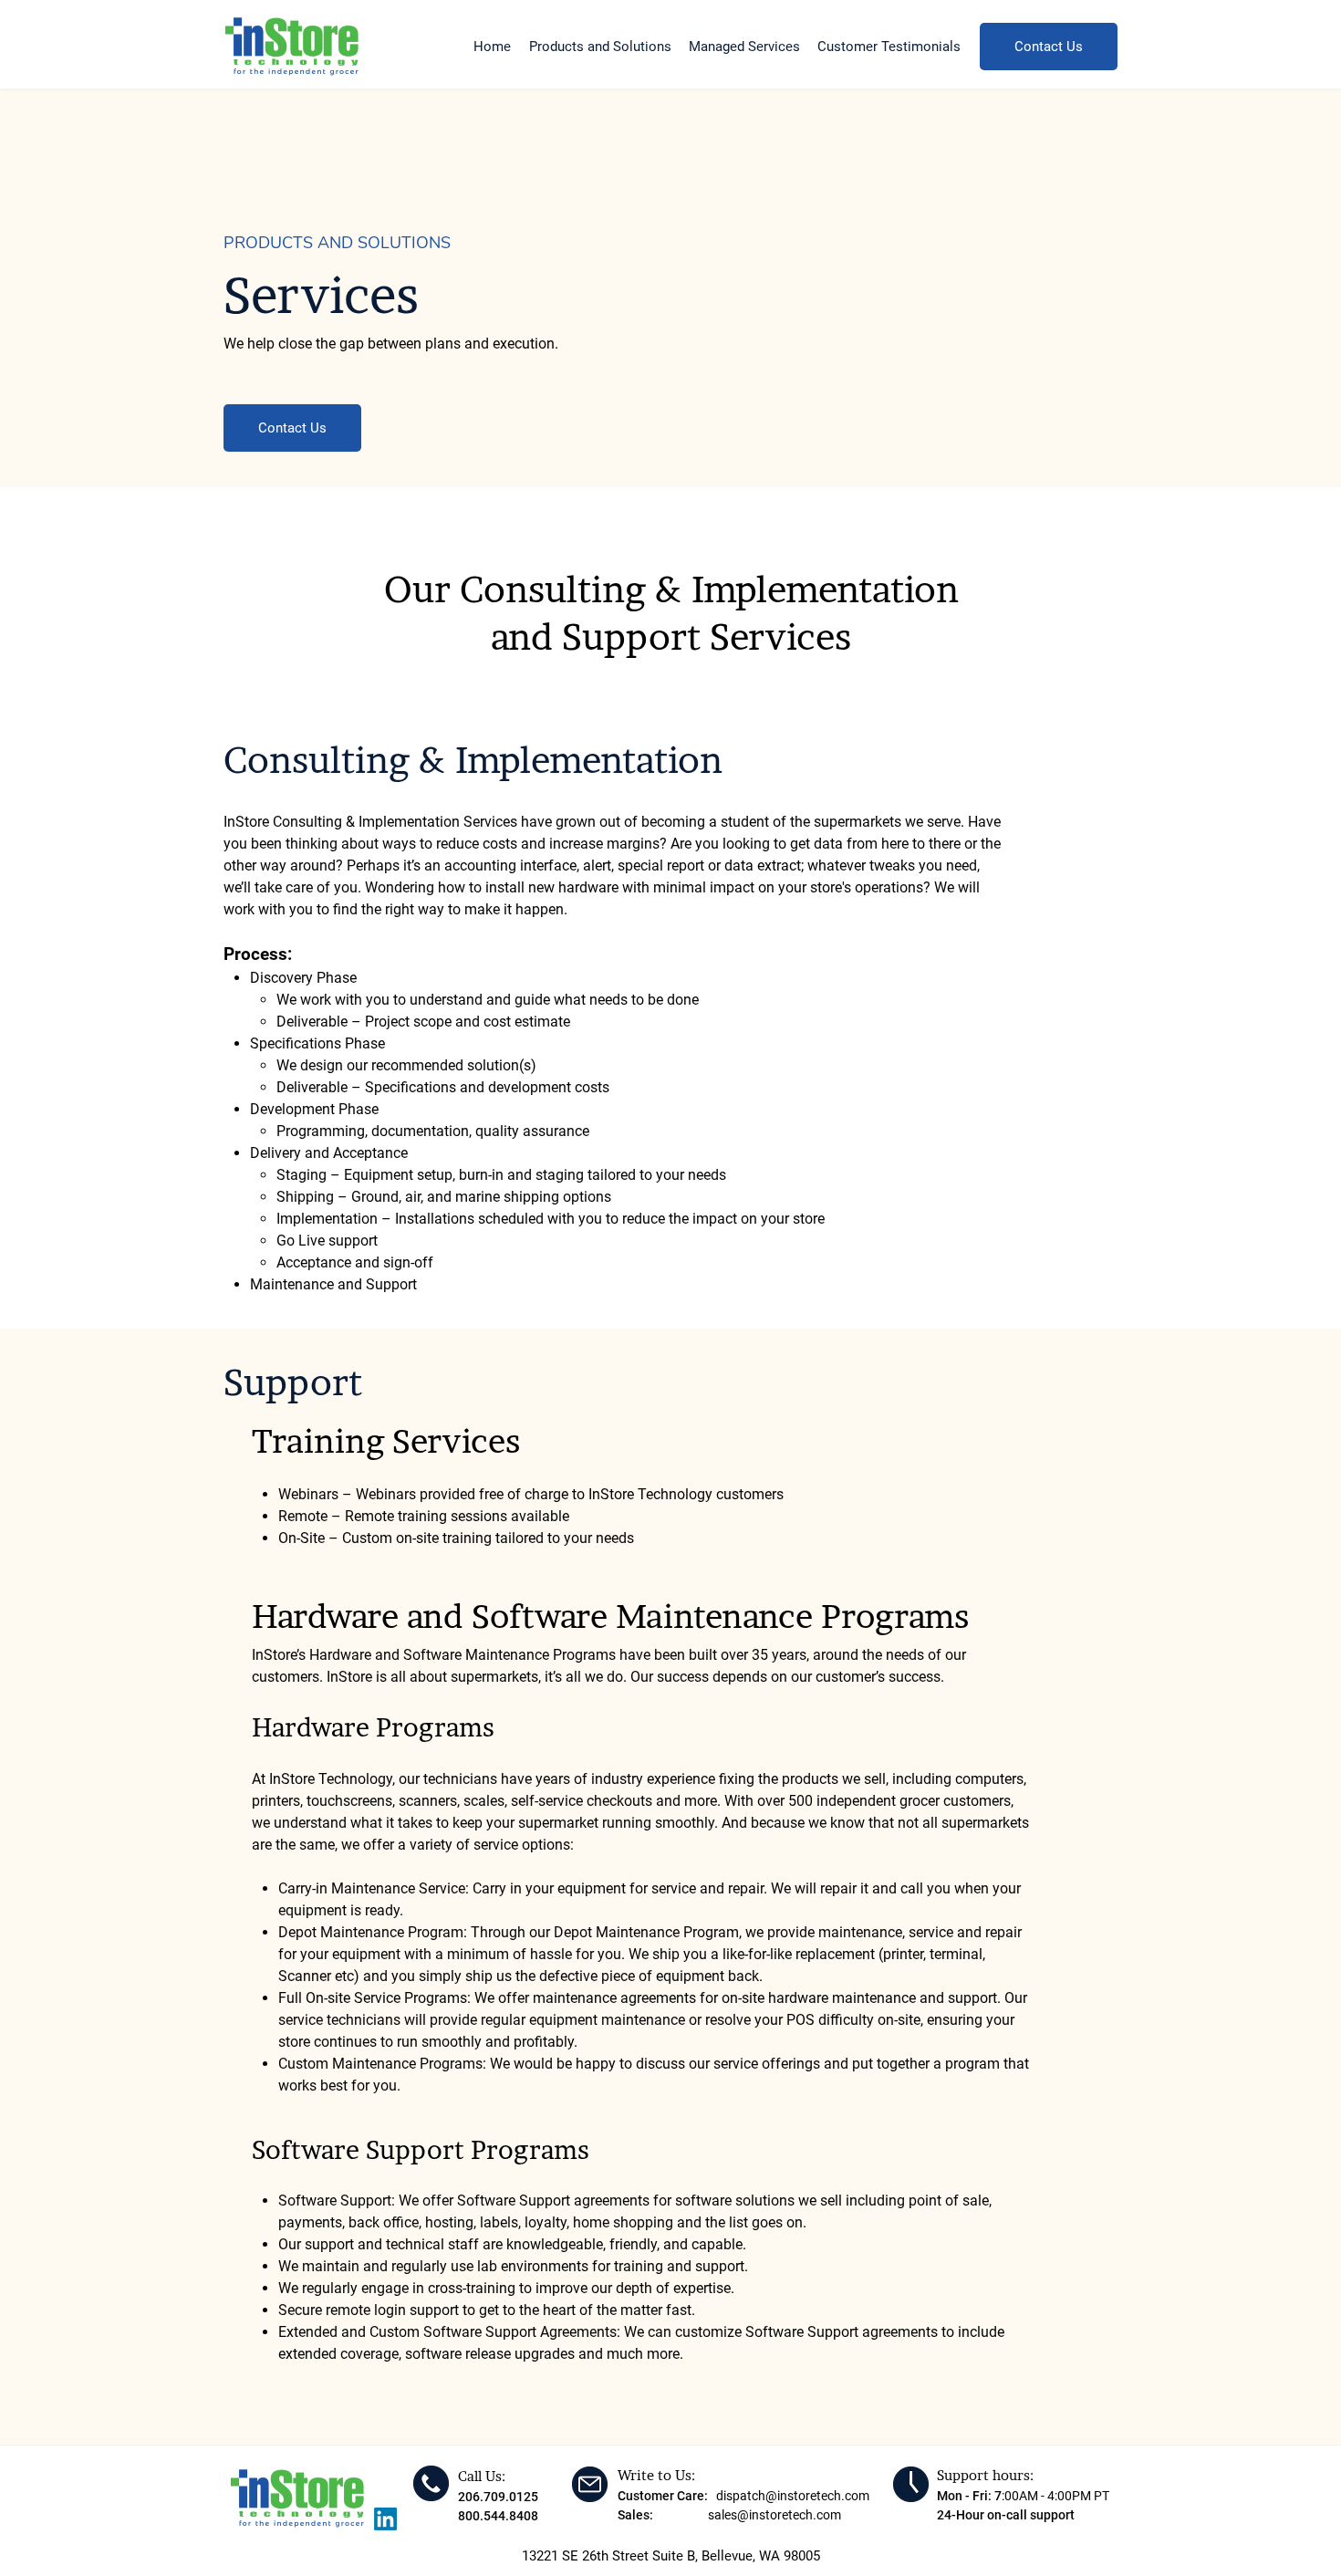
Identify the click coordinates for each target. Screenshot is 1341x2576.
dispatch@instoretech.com (793, 2496)
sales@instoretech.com (774, 2515)
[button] (600, 39)
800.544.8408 (498, 2516)
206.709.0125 (498, 2497)
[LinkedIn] (385, 2519)
